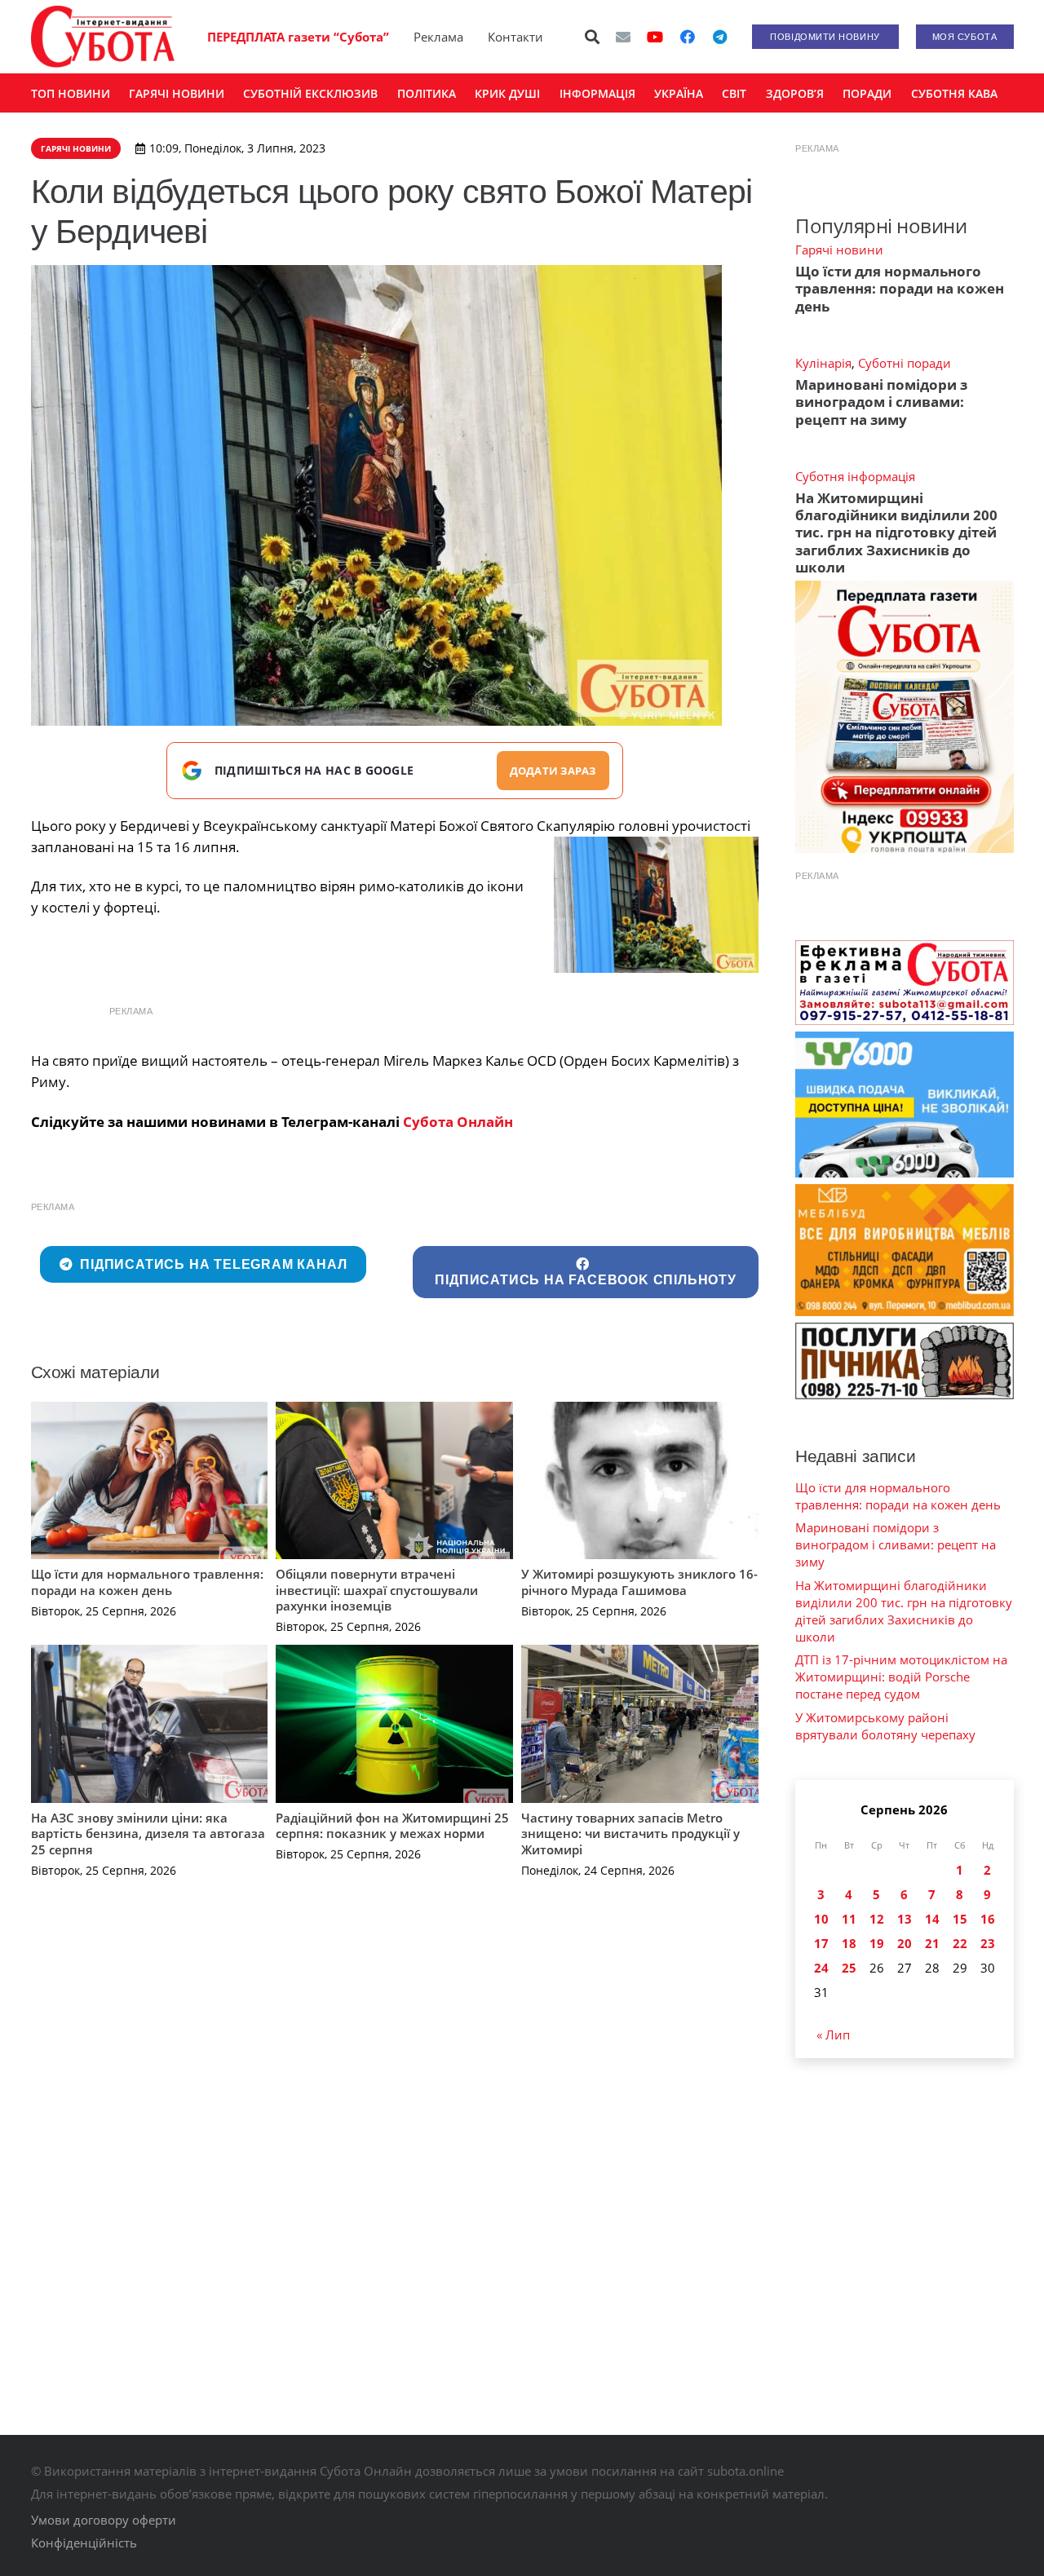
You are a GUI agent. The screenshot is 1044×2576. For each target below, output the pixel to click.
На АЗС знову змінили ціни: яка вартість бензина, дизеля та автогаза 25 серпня (148, 1834)
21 (932, 1943)
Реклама (438, 37)
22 (960, 1943)
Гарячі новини (839, 250)
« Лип (833, 2035)
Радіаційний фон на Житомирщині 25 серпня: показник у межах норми (392, 1826)
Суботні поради (905, 363)
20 (905, 1943)
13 (905, 1919)
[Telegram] (720, 37)
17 (821, 1943)
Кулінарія (823, 363)
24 (821, 1968)
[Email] (623, 37)
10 (821, 1919)
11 (849, 1919)
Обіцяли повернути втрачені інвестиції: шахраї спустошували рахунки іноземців (377, 1590)
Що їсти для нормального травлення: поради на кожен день (147, 1582)
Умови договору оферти (104, 2520)
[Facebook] (688, 37)
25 (849, 1968)
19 (877, 1943)
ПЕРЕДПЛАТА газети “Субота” (298, 37)
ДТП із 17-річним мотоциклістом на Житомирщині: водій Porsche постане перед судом (901, 1677)
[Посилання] (103, 37)
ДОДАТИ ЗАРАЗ (553, 771)
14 (932, 1919)
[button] (592, 37)
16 (988, 1919)
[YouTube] (655, 37)
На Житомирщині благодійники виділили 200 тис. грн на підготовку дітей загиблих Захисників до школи (896, 533)
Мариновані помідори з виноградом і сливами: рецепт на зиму (881, 402)
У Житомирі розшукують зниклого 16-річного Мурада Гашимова (639, 1582)
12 (877, 1919)
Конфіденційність (84, 2543)
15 (960, 1919)
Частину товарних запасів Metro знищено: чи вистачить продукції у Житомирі (630, 1834)
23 (988, 1943)
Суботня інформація (855, 476)
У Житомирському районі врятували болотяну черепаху (885, 1726)
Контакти (515, 37)
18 (849, 1943)
